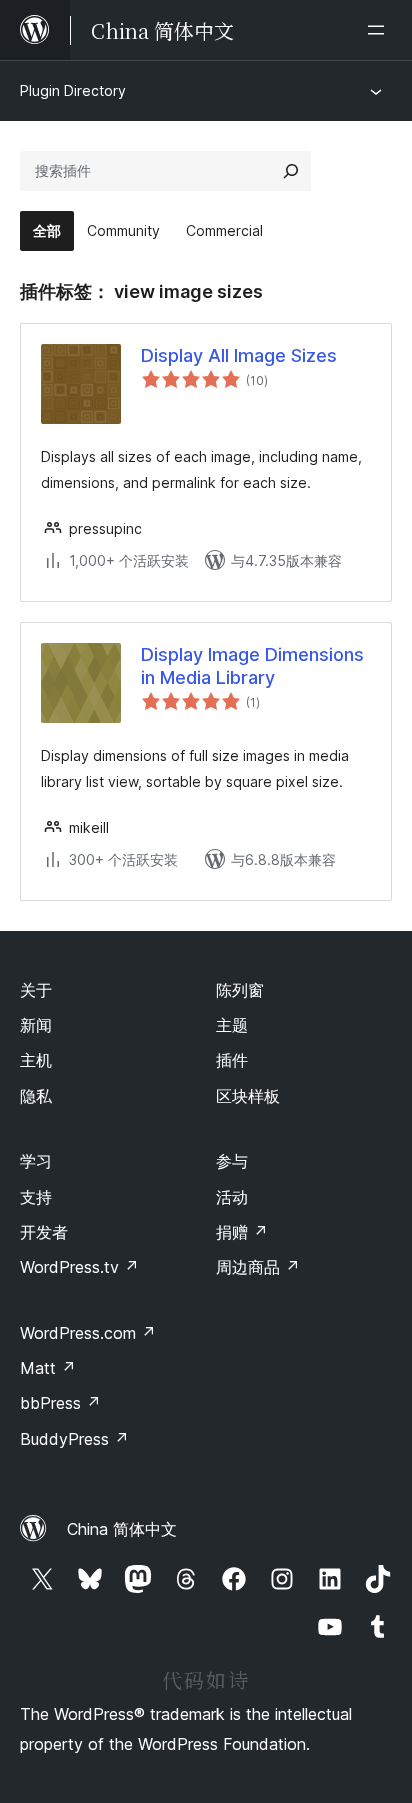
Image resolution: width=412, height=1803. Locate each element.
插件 (232, 1060)
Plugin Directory (73, 90)
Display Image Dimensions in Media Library (252, 666)
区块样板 (248, 1096)
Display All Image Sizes (239, 355)
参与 (232, 1161)
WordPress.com (88, 1333)
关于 (36, 990)
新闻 (36, 1025)
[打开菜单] (380, 30)
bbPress (60, 1403)
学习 (36, 1161)
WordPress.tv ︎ (79, 1267)
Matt (48, 1368)
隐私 (36, 1096)
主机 (36, 1060)
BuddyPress (74, 1439)
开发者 (44, 1232)
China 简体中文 (122, 1529)
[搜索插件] (291, 171)
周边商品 (258, 1267)
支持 (36, 1197)
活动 (232, 1197)
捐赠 (242, 1232)
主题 (232, 1025)
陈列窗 (240, 990)
